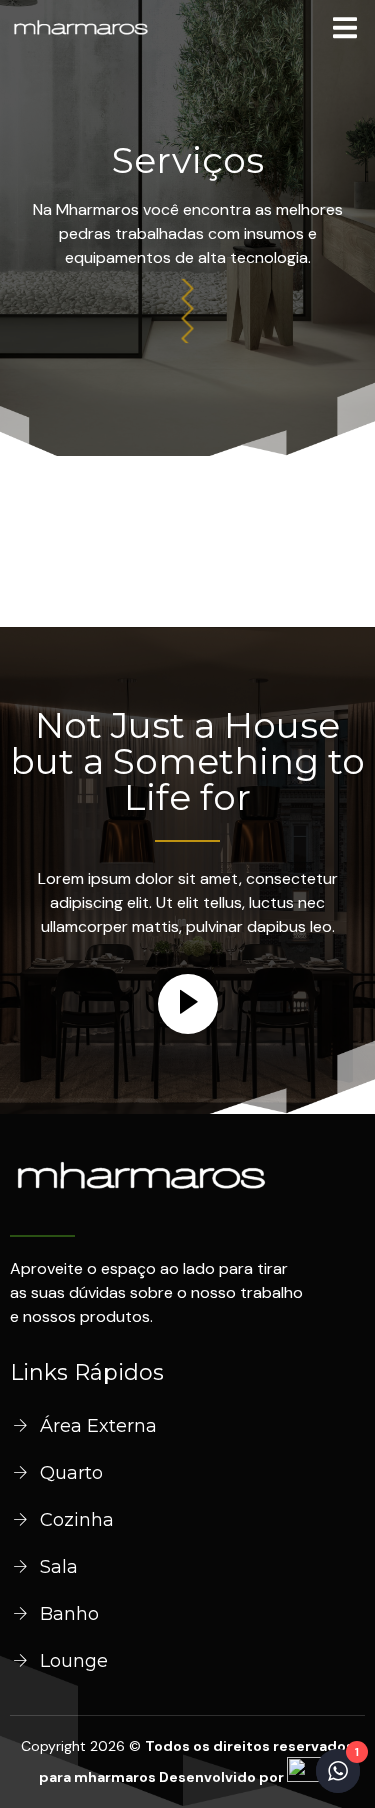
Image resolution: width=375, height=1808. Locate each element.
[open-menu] (345, 31)
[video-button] (188, 1004)
